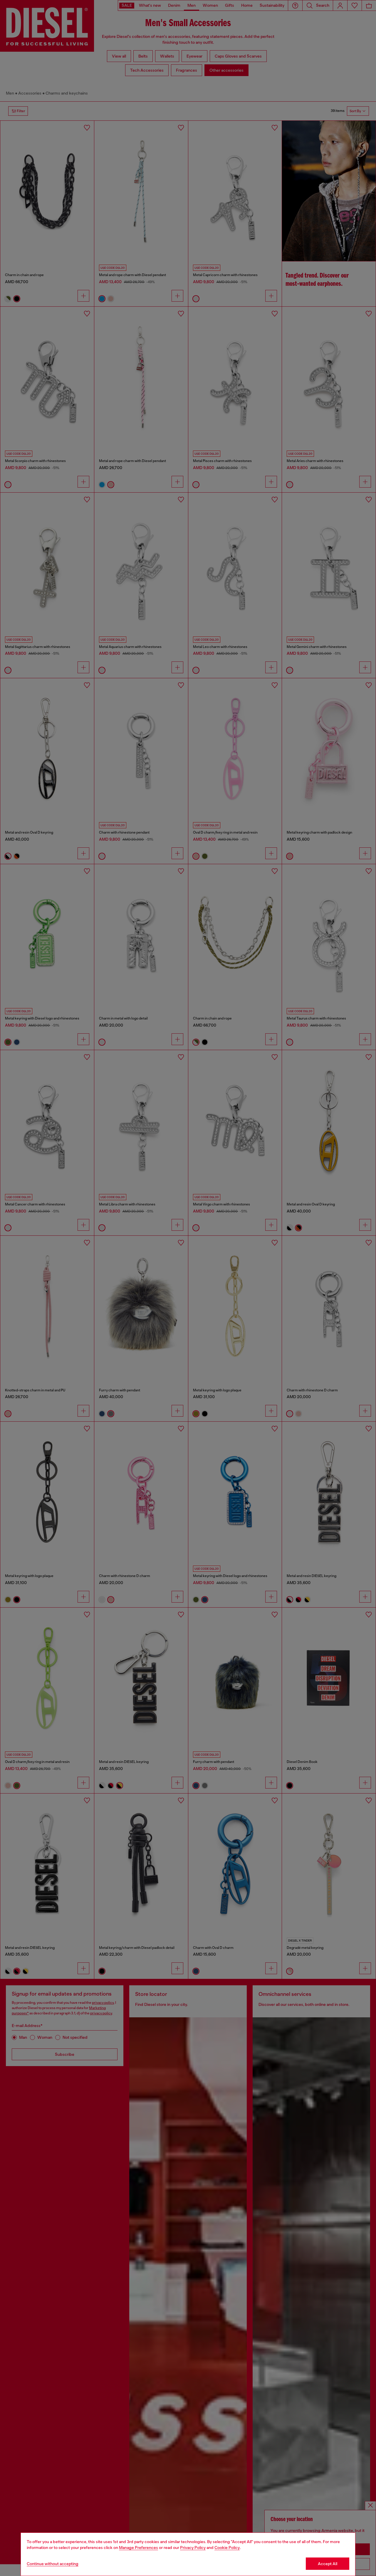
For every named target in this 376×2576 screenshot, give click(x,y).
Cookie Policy (227, 2548)
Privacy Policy (193, 2548)
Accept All (328, 2564)
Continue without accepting (53, 2564)
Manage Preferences (139, 2548)
